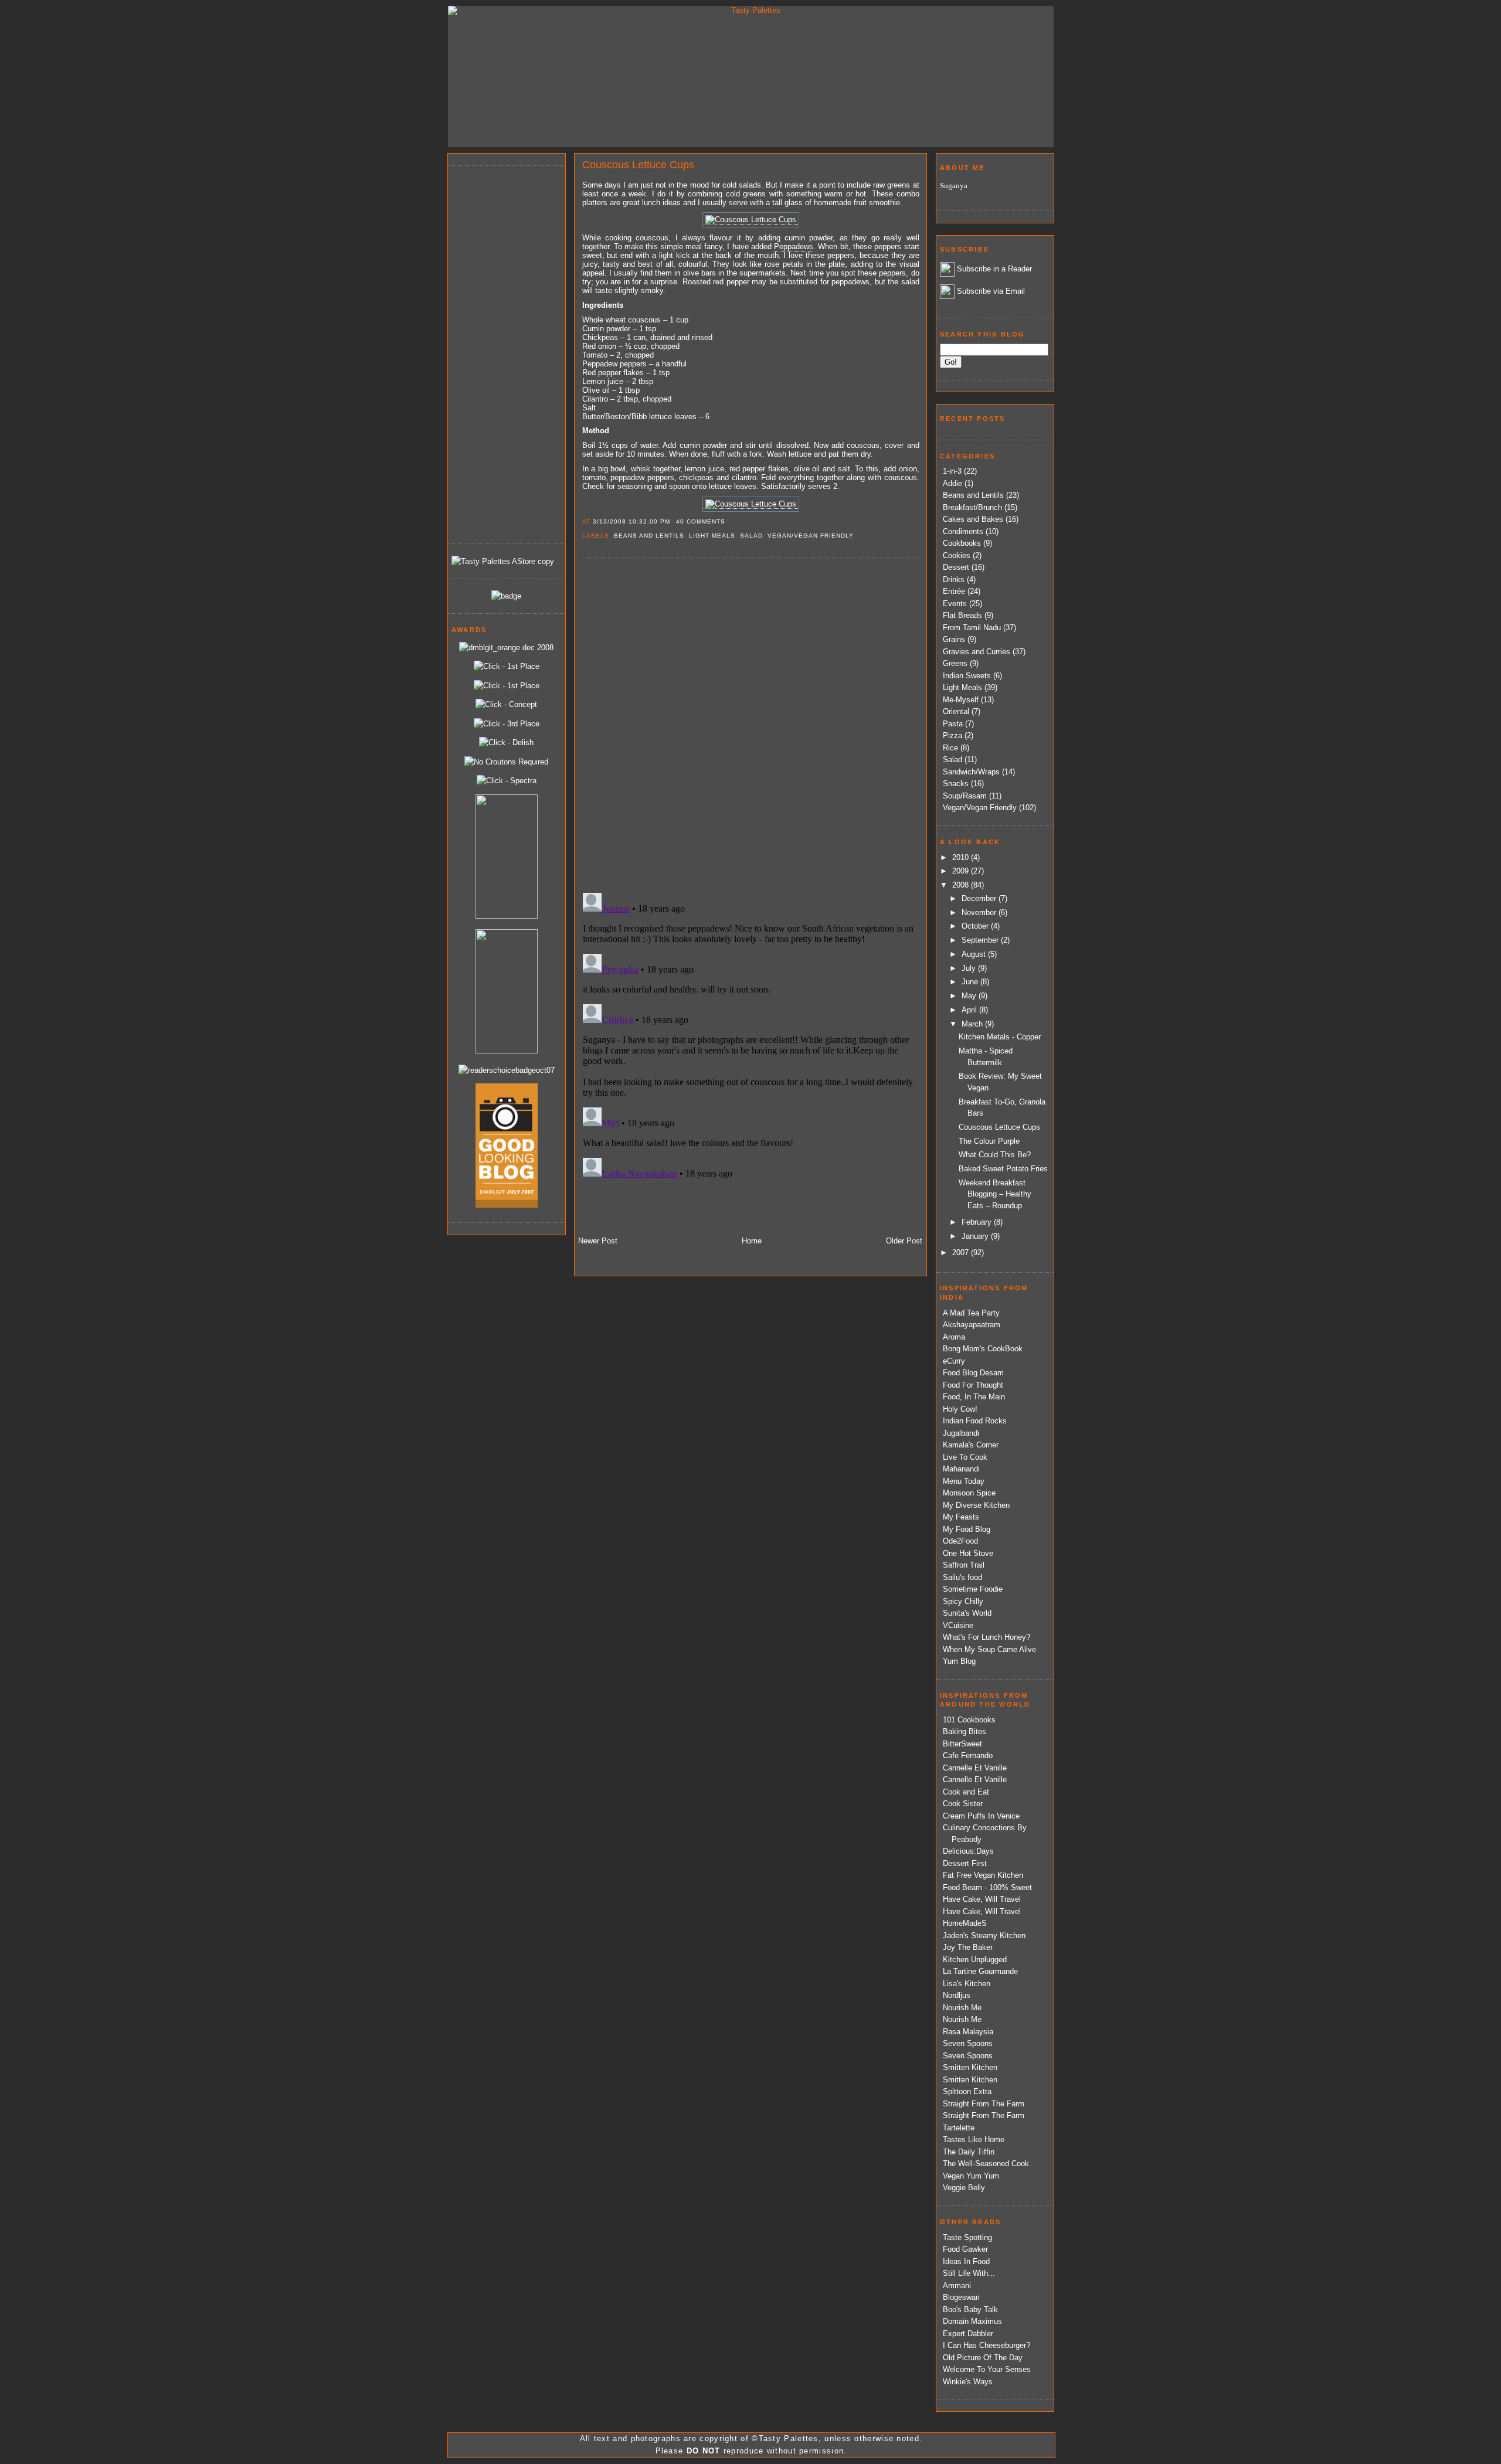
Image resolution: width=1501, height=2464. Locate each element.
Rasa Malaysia (968, 2032)
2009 (962, 871)
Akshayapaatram (972, 1325)
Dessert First (965, 1863)
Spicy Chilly (963, 1601)
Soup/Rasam (965, 796)
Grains (954, 639)
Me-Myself (961, 700)
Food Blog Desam (973, 1373)
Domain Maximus (972, 2321)
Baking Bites (965, 1731)
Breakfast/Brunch (972, 507)
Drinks (954, 580)
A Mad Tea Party (971, 1313)
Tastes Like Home (974, 2140)
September (981, 940)
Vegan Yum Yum (971, 2176)
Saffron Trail (964, 1565)
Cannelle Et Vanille (975, 1768)
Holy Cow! (960, 1409)
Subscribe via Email (991, 291)
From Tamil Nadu (972, 628)
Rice (950, 748)
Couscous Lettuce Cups (638, 165)
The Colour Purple (989, 1141)
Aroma (954, 1337)
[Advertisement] (498, 353)
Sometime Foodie (973, 1589)
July (970, 968)
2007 (962, 1253)
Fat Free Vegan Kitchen (983, 1875)
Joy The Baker (968, 1947)
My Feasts (961, 1517)
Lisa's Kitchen (967, 1984)
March (973, 1024)
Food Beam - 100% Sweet (987, 1887)
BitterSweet (962, 1744)
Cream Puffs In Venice (981, 1816)
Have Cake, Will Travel (982, 1899)
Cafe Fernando (968, 1756)
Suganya (954, 186)
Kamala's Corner (971, 1445)
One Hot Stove (968, 1553)
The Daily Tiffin (969, 2152)
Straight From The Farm (984, 2104)
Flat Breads (962, 615)
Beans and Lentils (649, 536)
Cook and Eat (966, 1792)
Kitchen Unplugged (975, 1960)
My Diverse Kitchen (976, 1505)
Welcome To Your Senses (987, 2369)
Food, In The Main (974, 1397)
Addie (952, 483)
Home (752, 1241)
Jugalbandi (961, 1433)
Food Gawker (965, 2249)
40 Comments (701, 521)
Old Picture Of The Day (983, 2358)
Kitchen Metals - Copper (1000, 1037)
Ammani (957, 2285)
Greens (955, 663)
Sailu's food (962, 1577)
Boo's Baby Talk (970, 2310)
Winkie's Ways (968, 2382)
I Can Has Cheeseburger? (986, 2345)
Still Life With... (969, 2273)
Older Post (904, 1241)
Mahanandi (961, 1469)
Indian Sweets (967, 676)
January (976, 1236)
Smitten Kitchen (970, 2067)
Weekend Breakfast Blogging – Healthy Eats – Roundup (995, 1194)
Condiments (963, 531)
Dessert (956, 567)
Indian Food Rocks (975, 1421)
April (970, 1010)
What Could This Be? (995, 1155)
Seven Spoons (968, 2043)
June (971, 982)
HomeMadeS (965, 1923)
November (980, 912)
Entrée (954, 591)
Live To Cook (965, 1457)
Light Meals (712, 536)
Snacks (956, 784)
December (980, 898)
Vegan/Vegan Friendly (811, 536)
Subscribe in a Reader (994, 269)
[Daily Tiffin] (506, 596)
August (975, 954)
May (970, 996)
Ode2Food (960, 1541)
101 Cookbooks (969, 1720)
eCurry (954, 1361)
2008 (962, 885)
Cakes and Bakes (973, 519)
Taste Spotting (967, 2237)
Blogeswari (961, 2297)
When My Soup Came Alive (989, 1649)
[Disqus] (750, 724)
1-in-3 (952, 471)
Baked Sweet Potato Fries (1003, 1169)
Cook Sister (963, 1804)
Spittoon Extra (967, 2091)
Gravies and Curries (977, 652)
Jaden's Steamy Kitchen (984, 1935)
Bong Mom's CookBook (983, 1349)
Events (955, 604)
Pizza (952, 735)
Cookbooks (962, 543)
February (978, 1222)
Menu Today (964, 1481)
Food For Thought (973, 1385)
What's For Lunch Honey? (986, 1637)
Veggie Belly (964, 2188)
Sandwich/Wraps (971, 772)
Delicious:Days (968, 1851)
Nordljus (957, 1995)
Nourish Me (962, 2008)
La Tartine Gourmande (980, 1971)
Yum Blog (959, 1661)
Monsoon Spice (969, 1493)
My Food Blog (967, 1529)
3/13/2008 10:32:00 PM (631, 521)
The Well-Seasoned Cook (986, 2164)
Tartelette (959, 2128)
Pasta (953, 724)
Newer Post (598, 1241)
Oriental (956, 711)
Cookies (957, 555)
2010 (962, 857)
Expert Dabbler (968, 2334)
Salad (751, 536)
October (976, 926)
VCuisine (958, 1625)
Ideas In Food (966, 2261)
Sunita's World (967, 1613)
